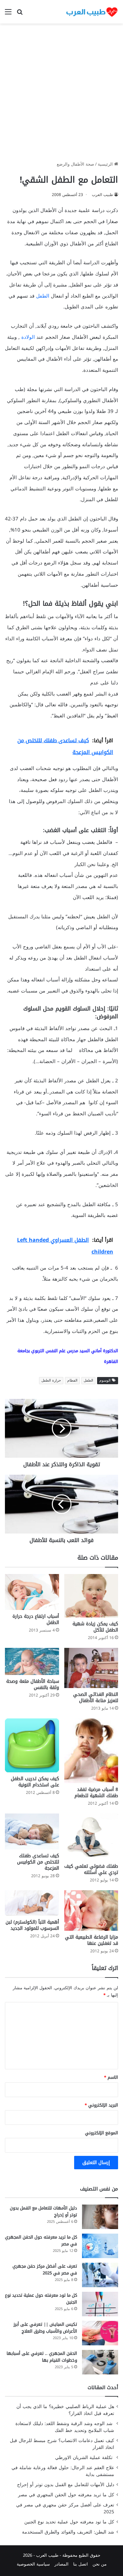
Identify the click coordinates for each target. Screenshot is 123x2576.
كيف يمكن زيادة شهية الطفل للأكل (95, 1627)
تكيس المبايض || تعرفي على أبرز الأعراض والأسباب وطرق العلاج (45, 2328)
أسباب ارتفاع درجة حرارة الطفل (36, 1619)
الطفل (43, 296)
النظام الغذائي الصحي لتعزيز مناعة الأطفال (96, 1698)
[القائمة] (8, 14)
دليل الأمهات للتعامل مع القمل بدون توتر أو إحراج (43, 2211)
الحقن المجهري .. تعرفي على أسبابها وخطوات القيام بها (42, 2357)
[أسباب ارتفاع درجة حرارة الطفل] (32, 1592)
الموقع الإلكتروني (102, 2133)
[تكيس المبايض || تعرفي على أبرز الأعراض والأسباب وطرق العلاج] (100, 2333)
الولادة (28, 337)
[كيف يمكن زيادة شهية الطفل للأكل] (91, 1596)
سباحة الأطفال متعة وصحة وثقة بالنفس (33, 1684)
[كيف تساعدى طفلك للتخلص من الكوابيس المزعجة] (32, 1831)
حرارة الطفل (51, 1380)
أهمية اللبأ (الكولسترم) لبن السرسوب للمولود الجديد (32, 1925)
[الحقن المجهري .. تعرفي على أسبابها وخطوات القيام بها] (100, 2362)
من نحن (100, 2564)
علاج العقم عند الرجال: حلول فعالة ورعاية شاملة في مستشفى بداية (63, 2471)
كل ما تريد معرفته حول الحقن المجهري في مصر (41, 2240)
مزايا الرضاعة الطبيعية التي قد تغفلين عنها (92, 1940)
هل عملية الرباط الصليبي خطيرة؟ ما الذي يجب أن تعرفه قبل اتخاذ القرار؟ (65, 2410)
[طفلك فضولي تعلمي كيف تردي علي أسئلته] (91, 1837)
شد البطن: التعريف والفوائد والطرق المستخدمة (68, 2532)
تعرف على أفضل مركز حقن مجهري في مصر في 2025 (45, 2270)
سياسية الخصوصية (33, 2564)
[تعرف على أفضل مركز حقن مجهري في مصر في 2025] (100, 2275)
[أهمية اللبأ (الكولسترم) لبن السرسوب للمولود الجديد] (32, 1903)
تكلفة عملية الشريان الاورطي (85, 2458)
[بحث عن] (20, 14)
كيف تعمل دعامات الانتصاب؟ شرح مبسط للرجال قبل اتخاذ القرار (62, 2444)
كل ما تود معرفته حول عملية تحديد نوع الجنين (41, 2299)
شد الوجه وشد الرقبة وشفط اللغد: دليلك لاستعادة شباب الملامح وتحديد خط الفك (65, 2427)
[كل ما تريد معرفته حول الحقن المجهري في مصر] (100, 2246)
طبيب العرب (102, 195)
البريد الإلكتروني (101, 2105)
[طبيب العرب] (92, 12)
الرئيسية (106, 164)
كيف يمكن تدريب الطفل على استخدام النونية (35, 1782)
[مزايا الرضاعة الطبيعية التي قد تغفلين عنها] (91, 1911)
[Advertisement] (61, 95)
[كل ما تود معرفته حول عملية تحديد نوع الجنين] (100, 2304)
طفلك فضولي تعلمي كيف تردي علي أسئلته (91, 1869)
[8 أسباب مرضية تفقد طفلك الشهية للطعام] (91, 1751)
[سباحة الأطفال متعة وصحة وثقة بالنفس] (32, 1661)
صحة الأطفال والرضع (75, 164)
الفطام (72, 1380)
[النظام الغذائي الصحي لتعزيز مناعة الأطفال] (91, 1668)
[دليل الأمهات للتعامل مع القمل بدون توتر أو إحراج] (100, 2217)
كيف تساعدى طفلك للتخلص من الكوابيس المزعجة (38, 1862)
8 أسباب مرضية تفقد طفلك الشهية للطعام (96, 1793)
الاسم (111, 2077)
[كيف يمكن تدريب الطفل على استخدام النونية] (32, 1745)
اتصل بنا (81, 2564)
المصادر (61, 2564)
